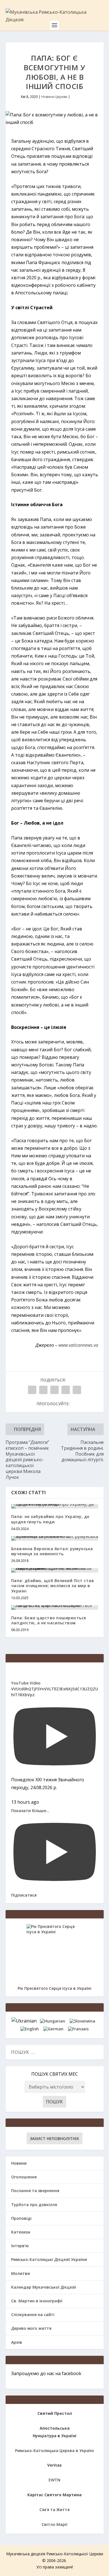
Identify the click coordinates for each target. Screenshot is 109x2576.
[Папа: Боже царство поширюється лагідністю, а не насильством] (55, 1608)
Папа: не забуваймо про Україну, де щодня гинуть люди (50, 1519)
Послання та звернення (35, 2191)
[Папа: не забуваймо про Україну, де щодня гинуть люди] (55, 1506)
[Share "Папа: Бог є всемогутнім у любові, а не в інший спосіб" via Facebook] (32, 1390)
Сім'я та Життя (54, 2510)
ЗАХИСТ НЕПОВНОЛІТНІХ (54, 2139)
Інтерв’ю (20, 2246)
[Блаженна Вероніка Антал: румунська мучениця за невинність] (55, 1538)
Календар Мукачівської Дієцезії (44, 2287)
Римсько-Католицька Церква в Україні (54, 2451)
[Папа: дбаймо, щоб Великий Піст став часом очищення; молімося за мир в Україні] (55, 1570)
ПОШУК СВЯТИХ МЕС (55, 2074)
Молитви (21, 2273)
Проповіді (21, 2218)
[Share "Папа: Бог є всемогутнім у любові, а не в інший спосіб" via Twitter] (43, 1390)
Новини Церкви (54, 97)
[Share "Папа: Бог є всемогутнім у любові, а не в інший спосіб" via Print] (77, 1390)
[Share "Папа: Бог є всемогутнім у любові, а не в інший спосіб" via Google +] (54, 1390)
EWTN (54, 2480)
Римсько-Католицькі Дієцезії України (49, 2259)
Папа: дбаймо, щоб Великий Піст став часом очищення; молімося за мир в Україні (53, 1586)
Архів (17, 2342)
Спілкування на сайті (33, 2315)
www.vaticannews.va (78, 1345)
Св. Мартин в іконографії (37, 2301)
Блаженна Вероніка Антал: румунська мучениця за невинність (52, 1551)
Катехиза (21, 2232)
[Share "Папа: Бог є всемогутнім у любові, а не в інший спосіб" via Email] (66, 1390)
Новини (19, 2163)
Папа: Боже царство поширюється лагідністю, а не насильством (49, 1620)
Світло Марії (54, 2524)
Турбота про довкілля (34, 2205)
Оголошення (24, 2177)
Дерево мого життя (31, 2328)
